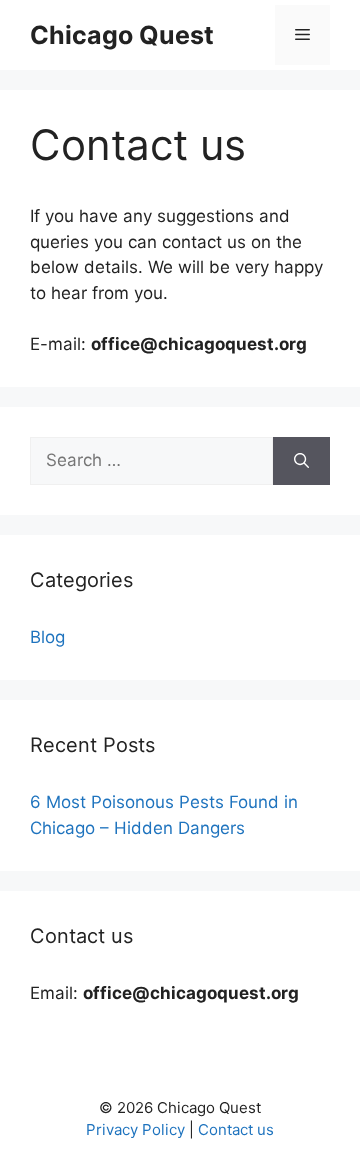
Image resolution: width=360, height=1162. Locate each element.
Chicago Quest (122, 35)
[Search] (301, 461)
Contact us (236, 1129)
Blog (47, 637)
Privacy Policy (135, 1129)
